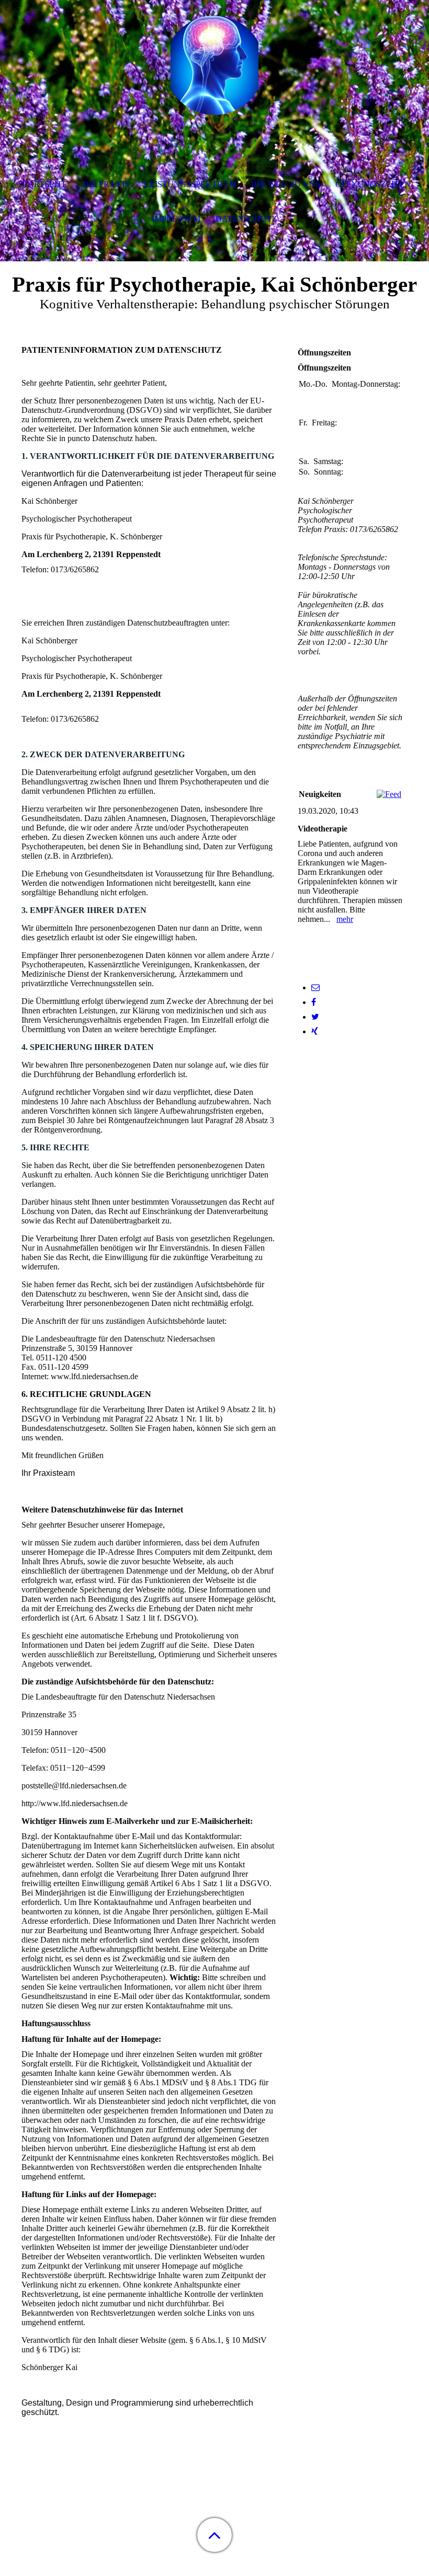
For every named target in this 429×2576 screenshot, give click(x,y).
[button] (214, 2535)
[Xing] (315, 1031)
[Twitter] (315, 1017)
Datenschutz (246, 219)
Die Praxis (106, 184)
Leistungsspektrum (190, 184)
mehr (345, 919)
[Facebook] (314, 1002)
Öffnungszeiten (373, 184)
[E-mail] (315, 987)
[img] (214, 65)
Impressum (176, 219)
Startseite (43, 184)
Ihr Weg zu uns (286, 184)
